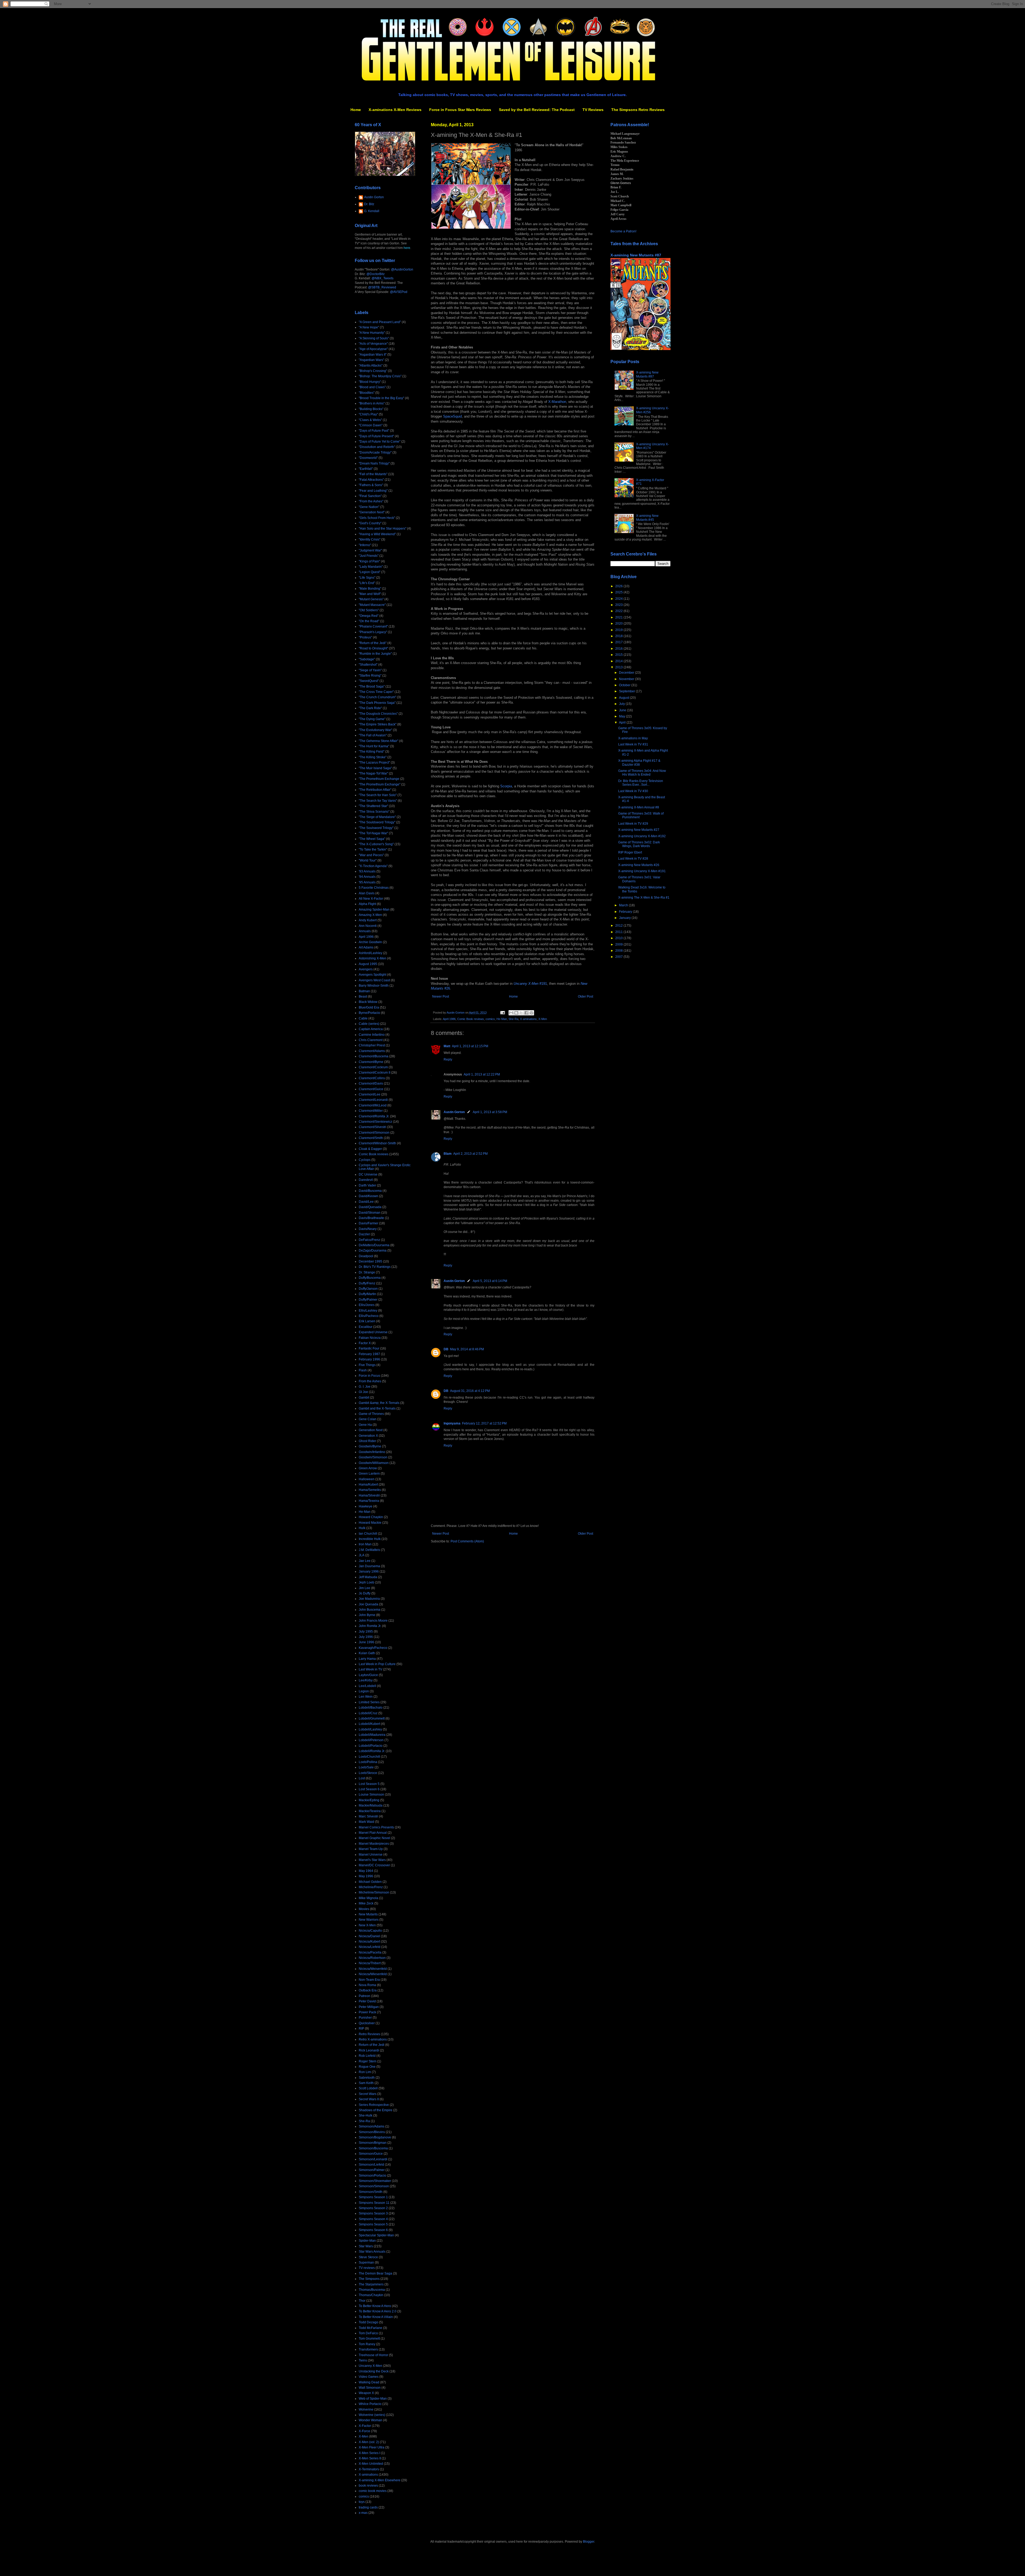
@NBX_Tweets (383, 278)
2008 (619, 951)
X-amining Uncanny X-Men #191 (642, 871)
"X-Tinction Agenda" (373, 866)
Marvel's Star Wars (372, 1860)
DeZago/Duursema (373, 1251)
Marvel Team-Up (371, 1849)
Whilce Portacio (370, 2404)
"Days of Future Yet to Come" (380, 442)
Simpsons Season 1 (373, 2197)
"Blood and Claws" (372, 387)
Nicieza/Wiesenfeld (373, 1974)
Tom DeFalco (368, 2333)
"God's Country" (370, 523)
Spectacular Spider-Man (376, 2235)
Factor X (365, 1343)
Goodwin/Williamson (374, 1463)
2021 (619, 617)
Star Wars (366, 2246)
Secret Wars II (369, 2099)
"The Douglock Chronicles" (378, 714)
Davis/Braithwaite (371, 1218)
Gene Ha (365, 1425)
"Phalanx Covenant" (373, 626)
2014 (619, 661)
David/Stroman (370, 1213)
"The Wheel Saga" (372, 839)
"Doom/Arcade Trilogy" (375, 453)
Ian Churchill (368, 1534)
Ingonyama (452, 1423)
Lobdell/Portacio (371, 1746)
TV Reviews (593, 110)
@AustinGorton (402, 269)
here (407, 248)
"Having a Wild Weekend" (377, 534)
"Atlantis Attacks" (371, 366)
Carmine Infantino (372, 1035)
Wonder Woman (370, 2420)
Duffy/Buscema (370, 1278)
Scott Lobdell (368, 2088)
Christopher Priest (372, 1045)
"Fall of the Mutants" (373, 474)
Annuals (365, 931)
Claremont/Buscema (374, 1056)
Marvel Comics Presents (376, 1827)
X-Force (364, 2431)
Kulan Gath (367, 1653)
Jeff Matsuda (368, 1577)
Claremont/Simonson (374, 1133)
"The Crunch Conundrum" (377, 697)
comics (490, 1019)
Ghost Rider (367, 1441)
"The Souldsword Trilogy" (377, 822)
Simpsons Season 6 (373, 2230)
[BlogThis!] (516, 1013)
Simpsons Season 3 (373, 2213)
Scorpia (506, 786)
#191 (530, 984)
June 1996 (366, 1642)
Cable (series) (369, 1024)
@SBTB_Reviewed (382, 287)
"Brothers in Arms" (372, 403)
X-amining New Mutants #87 (636, 255)
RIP (361, 2029)
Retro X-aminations (373, 2039)
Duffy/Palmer (368, 1300)
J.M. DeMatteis (369, 1550)
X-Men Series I (369, 2453)
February (626, 912)
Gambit (364, 1398)
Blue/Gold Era (369, 1007)
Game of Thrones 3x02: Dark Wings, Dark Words (639, 844)
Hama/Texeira (369, 1501)
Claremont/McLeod (373, 1105)
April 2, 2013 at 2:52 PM (470, 1154)
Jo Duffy (365, 1593)
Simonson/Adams (372, 2126)
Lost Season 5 (369, 1784)
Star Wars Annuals (372, 2252)
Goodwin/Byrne (370, 1446)
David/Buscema (370, 1191)
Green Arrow (368, 1468)
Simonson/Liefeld (371, 2165)
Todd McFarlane (370, 2328)
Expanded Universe (373, 1332)
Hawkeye (366, 1506)
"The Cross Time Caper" (376, 692)
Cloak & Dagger (370, 1149)
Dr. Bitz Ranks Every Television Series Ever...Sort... (641, 783)
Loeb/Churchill (369, 1757)
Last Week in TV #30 (633, 791)
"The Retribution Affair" (375, 790)
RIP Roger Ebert (630, 852)
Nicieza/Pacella (370, 1952)
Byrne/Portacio (369, 1013)
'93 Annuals (367, 871)
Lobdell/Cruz (368, 1713)
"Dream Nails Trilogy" (374, 463)
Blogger (589, 2542)
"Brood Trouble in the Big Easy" (381, 398)
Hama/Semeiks (370, 1490)
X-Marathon (557, 402)
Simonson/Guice (371, 2154)
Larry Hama (367, 1659)
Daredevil (366, 1180)
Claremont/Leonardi (373, 1100)
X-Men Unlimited (371, 2464)
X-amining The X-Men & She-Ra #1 (644, 898)
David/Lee (366, 1202)
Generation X (368, 1436)
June (623, 710)
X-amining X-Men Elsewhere (380, 2480)
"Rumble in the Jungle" (375, 654)
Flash (363, 1370)
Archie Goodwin (370, 942)
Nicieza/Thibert (370, 1963)
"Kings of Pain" (369, 561)
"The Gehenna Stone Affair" (379, 741)
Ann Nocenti (368, 926)
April (623, 723)
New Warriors (369, 1920)
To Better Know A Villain (376, 2317)
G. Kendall (372, 211)
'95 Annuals (367, 882)
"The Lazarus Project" (374, 763)
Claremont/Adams (372, 1051)
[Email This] (511, 1013)
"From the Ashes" (371, 501)
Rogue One (367, 2067)
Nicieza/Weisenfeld (373, 1969)
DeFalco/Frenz (369, 1240)
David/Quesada (370, 1207)
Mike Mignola (368, 1898)
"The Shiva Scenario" (374, 812)
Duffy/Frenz (367, 1283)
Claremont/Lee (370, 1094)
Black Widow (368, 1002)
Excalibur (366, 1327)
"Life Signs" (367, 578)
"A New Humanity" (372, 333)
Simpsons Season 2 (373, 2208)
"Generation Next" (372, 512)
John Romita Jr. (370, 1626)
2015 (619, 655)
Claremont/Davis (371, 1083)
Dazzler (364, 1234)
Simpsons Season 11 (374, 2203)
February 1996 (369, 1359)
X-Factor (365, 2426)
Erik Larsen (367, 1321)
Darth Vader (367, 1185)
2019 (619, 630)
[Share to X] (521, 1013)
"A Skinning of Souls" (374, 338)
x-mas (363, 2513)
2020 (619, 624)
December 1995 (370, 1261)
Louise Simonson (371, 1795)
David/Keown (368, 1196)
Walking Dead (369, 2382)
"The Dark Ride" (370, 708)
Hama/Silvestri (369, 1495)
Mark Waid (366, 1822)
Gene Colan (368, 1419)
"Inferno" (365, 545)
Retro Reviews (369, 2034)
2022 (619, 611)
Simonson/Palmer (372, 2170)
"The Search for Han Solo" (378, 795)
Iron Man (365, 1544)
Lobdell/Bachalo (371, 1708)
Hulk (362, 1528)
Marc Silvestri (368, 1816)
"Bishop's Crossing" (373, 371)
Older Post (586, 997)
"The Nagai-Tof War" (373, 773)
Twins (363, 2360)
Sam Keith (366, 2083)
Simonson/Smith (371, 2192)
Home (356, 110)
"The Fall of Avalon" (373, 735)
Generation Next (371, 1430)
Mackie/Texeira (370, 1811)
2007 (619, 957)
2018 (619, 636)
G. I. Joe (365, 1387)
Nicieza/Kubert (369, 1942)
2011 (619, 932)
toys (362, 2502)
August (624, 698)
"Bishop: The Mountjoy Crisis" (380, 376)
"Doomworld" (368, 458)
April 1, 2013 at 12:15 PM (470, 1046)
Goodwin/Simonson (373, 1457)
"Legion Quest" (370, 572)
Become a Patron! (623, 231)
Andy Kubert (368, 920)
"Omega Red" (369, 616)
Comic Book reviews (471, 1019)
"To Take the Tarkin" (373, 850)
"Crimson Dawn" (371, 425)
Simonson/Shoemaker (375, 2181)
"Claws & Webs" (370, 420)
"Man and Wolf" (370, 594)
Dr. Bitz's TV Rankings (375, 1267)
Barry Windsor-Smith (374, 986)
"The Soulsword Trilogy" (376, 828)
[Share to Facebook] (526, 1013)
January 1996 (369, 1571)
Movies (364, 1909)
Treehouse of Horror (373, 2355)
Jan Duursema (369, 1566)
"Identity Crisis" (370, 539)
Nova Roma (367, 1985)
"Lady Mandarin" (371, 567)
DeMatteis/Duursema (374, 1245)
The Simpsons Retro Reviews (638, 110)
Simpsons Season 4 (373, 2219)
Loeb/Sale (366, 1767)
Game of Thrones (371, 1414)
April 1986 (449, 1019)
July (622, 704)
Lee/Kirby (366, 1680)
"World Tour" (368, 860)
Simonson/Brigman (373, 2143)
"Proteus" (365, 637)
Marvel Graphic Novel (374, 1838)
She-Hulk (366, 2115)
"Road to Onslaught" (373, 648)
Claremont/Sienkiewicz (375, 1122)
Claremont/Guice (371, 1089)
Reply (448, 1059)
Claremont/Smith (371, 1138)
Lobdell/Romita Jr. (372, 1751)
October (625, 685)
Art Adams (366, 947)
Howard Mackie (370, 1523)
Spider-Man (367, 2241)
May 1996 (366, 1876)
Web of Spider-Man (373, 2399)
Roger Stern (368, 2061)
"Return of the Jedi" (373, 643)
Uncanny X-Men (370, 2366)
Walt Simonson (370, 2388)
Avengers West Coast (374, 980)
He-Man (502, 1019)
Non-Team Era (369, 1980)
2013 (619, 667)
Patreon (364, 1996)
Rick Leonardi (369, 2050)
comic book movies (373, 2491)
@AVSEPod (399, 292)
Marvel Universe (371, 1855)
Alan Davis (367, 893)
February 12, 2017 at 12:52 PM (484, 1423)
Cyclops (365, 1160)
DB (446, 1349)
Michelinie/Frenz (371, 1887)
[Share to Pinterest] (531, 1013)
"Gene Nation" (369, 507)
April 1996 (366, 937)
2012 (619, 926)
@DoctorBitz (376, 274)
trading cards (368, 2507)
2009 (619, 944)
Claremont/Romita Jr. (374, 1116)
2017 (619, 642)
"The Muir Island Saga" (375, 768)
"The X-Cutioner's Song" (376, 844)
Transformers (368, 2349)
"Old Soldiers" (369, 610)
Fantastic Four (369, 1348)
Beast (363, 997)
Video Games (369, 2377)
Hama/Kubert (368, 1485)
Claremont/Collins (372, 1078)
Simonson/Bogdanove (375, 2137)
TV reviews (367, 2268)
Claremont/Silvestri (372, 1127)
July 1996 (366, 1637)
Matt (447, 1046)
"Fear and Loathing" (373, 491)
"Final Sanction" (370, 496)
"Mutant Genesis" (371, 599)
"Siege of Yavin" (370, 670)
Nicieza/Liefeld (370, 1947)
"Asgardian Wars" (371, 360)
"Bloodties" (367, 393)
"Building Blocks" (371, 409)
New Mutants (368, 1914)
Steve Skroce (368, 2257)
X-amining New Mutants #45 (647, 518)
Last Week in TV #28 (633, 859)
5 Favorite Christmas (374, 888)
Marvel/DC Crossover (374, 1865)
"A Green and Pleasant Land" (380, 322)
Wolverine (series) (372, 2415)
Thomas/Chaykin (371, 2295)
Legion (364, 1691)
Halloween (367, 1479)
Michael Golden (370, 1882)
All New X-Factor (371, 899)
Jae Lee (365, 1561)
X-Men (543, 1019)
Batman (364, 991)
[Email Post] (502, 1013)
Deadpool (366, 1256)
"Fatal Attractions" (371, 480)
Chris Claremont (371, 1040)
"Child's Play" (368, 414)
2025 (619, 592)
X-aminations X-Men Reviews (395, 110)
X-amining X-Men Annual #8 (639, 807)
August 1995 (368, 964)
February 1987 (369, 1354)
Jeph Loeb (366, 1582)
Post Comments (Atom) (467, 1541)
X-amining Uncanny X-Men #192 (642, 836)
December (627, 673)
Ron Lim (365, 2072)
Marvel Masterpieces (374, 1844)
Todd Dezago (368, 2322)
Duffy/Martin (367, 1294)
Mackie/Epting (369, 1800)
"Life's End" (367, 583)
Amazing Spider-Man (374, 910)
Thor (362, 2301)
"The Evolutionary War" (375, 730)
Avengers (366, 969)
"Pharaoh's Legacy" (373, 632)
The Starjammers (371, 2284)
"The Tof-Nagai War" (373, 833)
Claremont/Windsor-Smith (377, 1143)
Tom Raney (367, 2344)
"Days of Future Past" (374, 431)
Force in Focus (369, 1376)
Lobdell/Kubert (369, 1724)
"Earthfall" (366, 469)
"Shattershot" (368, 665)
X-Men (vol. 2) (369, 2442)
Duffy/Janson (368, 1289)
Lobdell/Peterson (371, 1740)
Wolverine (366, 2410)
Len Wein (366, 1697)
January (625, 918)
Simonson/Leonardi (373, 2159)
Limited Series (369, 1702)
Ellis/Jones (367, 1305)
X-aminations (528, 1019)
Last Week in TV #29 (633, 824)
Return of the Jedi (372, 2045)
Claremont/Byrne (371, 1062)
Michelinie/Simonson (374, 1892)
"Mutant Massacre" (372, 605)
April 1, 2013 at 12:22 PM (482, 1074)
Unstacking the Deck (374, 2371)
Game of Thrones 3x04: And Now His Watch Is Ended (642, 773)
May (622, 716)
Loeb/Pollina (368, 1762)
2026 (619, 586)
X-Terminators (369, 2469)
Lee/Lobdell (367, 1686)
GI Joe (363, 1392)
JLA (362, 1555)
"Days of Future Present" (376, 436)
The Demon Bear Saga (375, 2273)
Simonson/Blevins (372, 2132)
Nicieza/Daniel (369, 1936)
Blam (448, 1154)
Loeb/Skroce (368, 1773)
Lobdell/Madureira (372, 1735)
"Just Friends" (369, 556)
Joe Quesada (368, 1604)
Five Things (367, 1365)
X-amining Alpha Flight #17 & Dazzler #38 (639, 763)
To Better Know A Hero (375, 2306)
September (627, 691)
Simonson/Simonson (374, 2186)
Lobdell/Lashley (370, 1729)
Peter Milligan (369, 2007)
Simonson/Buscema (373, 2148)
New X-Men (367, 1925)
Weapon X (366, 2393)
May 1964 (366, 1871)
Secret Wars (368, 2094)
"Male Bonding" (370, 589)
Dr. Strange (367, 1272)
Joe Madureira (369, 1599)
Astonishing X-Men (372, 958)
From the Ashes (370, 1381)
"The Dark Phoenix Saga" (377, 703)
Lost (362, 1778)
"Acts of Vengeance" (373, 344)
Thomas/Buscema (372, 2290)
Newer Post (441, 997)
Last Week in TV (370, 1669)
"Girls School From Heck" (377, 518)
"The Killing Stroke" (373, 757)
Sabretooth (367, 2078)
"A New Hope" (369, 327)
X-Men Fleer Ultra (372, 2447)
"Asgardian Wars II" (373, 355)
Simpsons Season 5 (373, 2224)
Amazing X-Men (370, 915)
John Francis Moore (373, 1621)
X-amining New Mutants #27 (639, 830)
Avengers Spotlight (372, 975)
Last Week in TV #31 (633, 744)
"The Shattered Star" (373, 806)
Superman (366, 2263)
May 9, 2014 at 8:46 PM (467, 1349)
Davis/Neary (368, 1229)
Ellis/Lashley (368, 1311)
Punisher (365, 2018)
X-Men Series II (370, 2458)
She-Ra (513, 1019)
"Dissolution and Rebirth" (377, 447)
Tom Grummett (369, 2339)
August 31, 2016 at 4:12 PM (470, 1391)
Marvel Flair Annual (373, 1833)
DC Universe (368, 1174)
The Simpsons (369, 2279)
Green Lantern (369, 1474)
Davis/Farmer (368, 1223)
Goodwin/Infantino (372, 1452)
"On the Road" (369, 621)
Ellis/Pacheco (369, 1316)
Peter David (367, 2001)
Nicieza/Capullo (370, 1931)
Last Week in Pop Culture (377, 1664)
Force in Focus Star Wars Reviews (460, 110)
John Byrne (367, 1615)
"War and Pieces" (371, 855)
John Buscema (370, 1610)
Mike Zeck (366, 1903)
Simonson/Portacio (372, 2176)
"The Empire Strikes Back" (378, 724)
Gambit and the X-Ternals (377, 1408)
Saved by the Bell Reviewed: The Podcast (537, 110)
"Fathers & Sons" (371, 485)
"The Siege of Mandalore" (377, 817)
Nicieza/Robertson (372, 1958)
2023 (619, 605)
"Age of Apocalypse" (373, 349)
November (627, 679)
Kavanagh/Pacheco (373, 1648)
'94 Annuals (367, 877)
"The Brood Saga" (372, 686)
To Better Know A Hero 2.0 (378, 2311)
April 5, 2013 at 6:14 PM (490, 1281)
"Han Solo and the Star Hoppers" (383, 529)
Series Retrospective (374, 2105)
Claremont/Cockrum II (374, 1073)
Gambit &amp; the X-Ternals (379, 1403)
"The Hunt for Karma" (374, 746)
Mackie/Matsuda (371, 1805)
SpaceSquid (452, 416)
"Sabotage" (367, 659)
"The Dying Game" (372, 719)
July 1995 (366, 1632)
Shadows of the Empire (376, 2110)
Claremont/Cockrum (373, 1067)
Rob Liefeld (367, 2056)
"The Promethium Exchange (379, 779)
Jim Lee (364, 1588)
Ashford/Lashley (370, 953)
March (624, 905)
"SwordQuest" (369, 681)
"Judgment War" (370, 550)
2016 (619, 649)
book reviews (368, 2486)
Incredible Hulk (370, 1539)
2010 (619, 938)
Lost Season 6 (369, 1789)
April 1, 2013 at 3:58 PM (490, 1112)
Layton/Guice (368, 1675)
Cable (363, 1018)
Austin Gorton (454, 1112)
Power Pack (367, 2012)
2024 (619, 599)
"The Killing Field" (372, 752)
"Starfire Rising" (370, 676)
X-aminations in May (633, 738)
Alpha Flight (367, 904)
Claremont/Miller (371, 1111)
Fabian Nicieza (370, 1338)
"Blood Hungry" (370, 382)
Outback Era (368, 1990)
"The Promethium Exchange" (380, 784)
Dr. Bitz (369, 204)
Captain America (371, 1029)
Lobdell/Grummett (372, 1718)
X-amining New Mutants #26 (639, 865)
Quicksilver (367, 2023)
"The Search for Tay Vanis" (378, 801)
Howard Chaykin (371, 1517)
